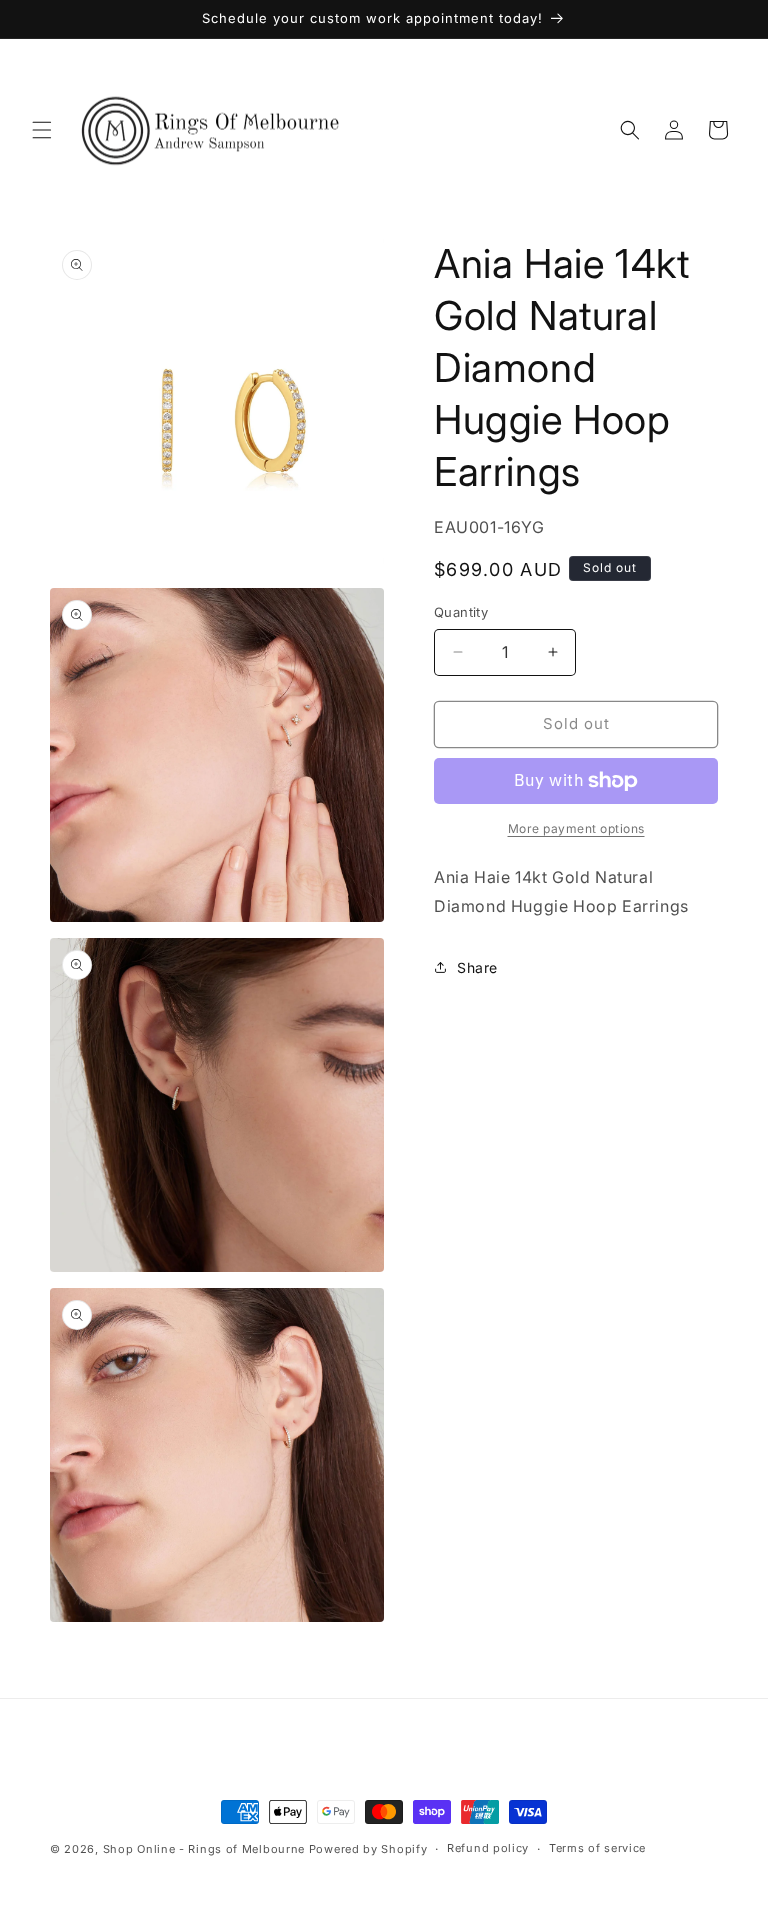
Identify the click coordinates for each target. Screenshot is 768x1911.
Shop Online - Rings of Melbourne (206, 1849)
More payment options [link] (576, 828)
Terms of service (597, 1848)
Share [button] (477, 967)
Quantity (461, 612)
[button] (42, 130)
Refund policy (488, 1848)
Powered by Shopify (368, 1849)
